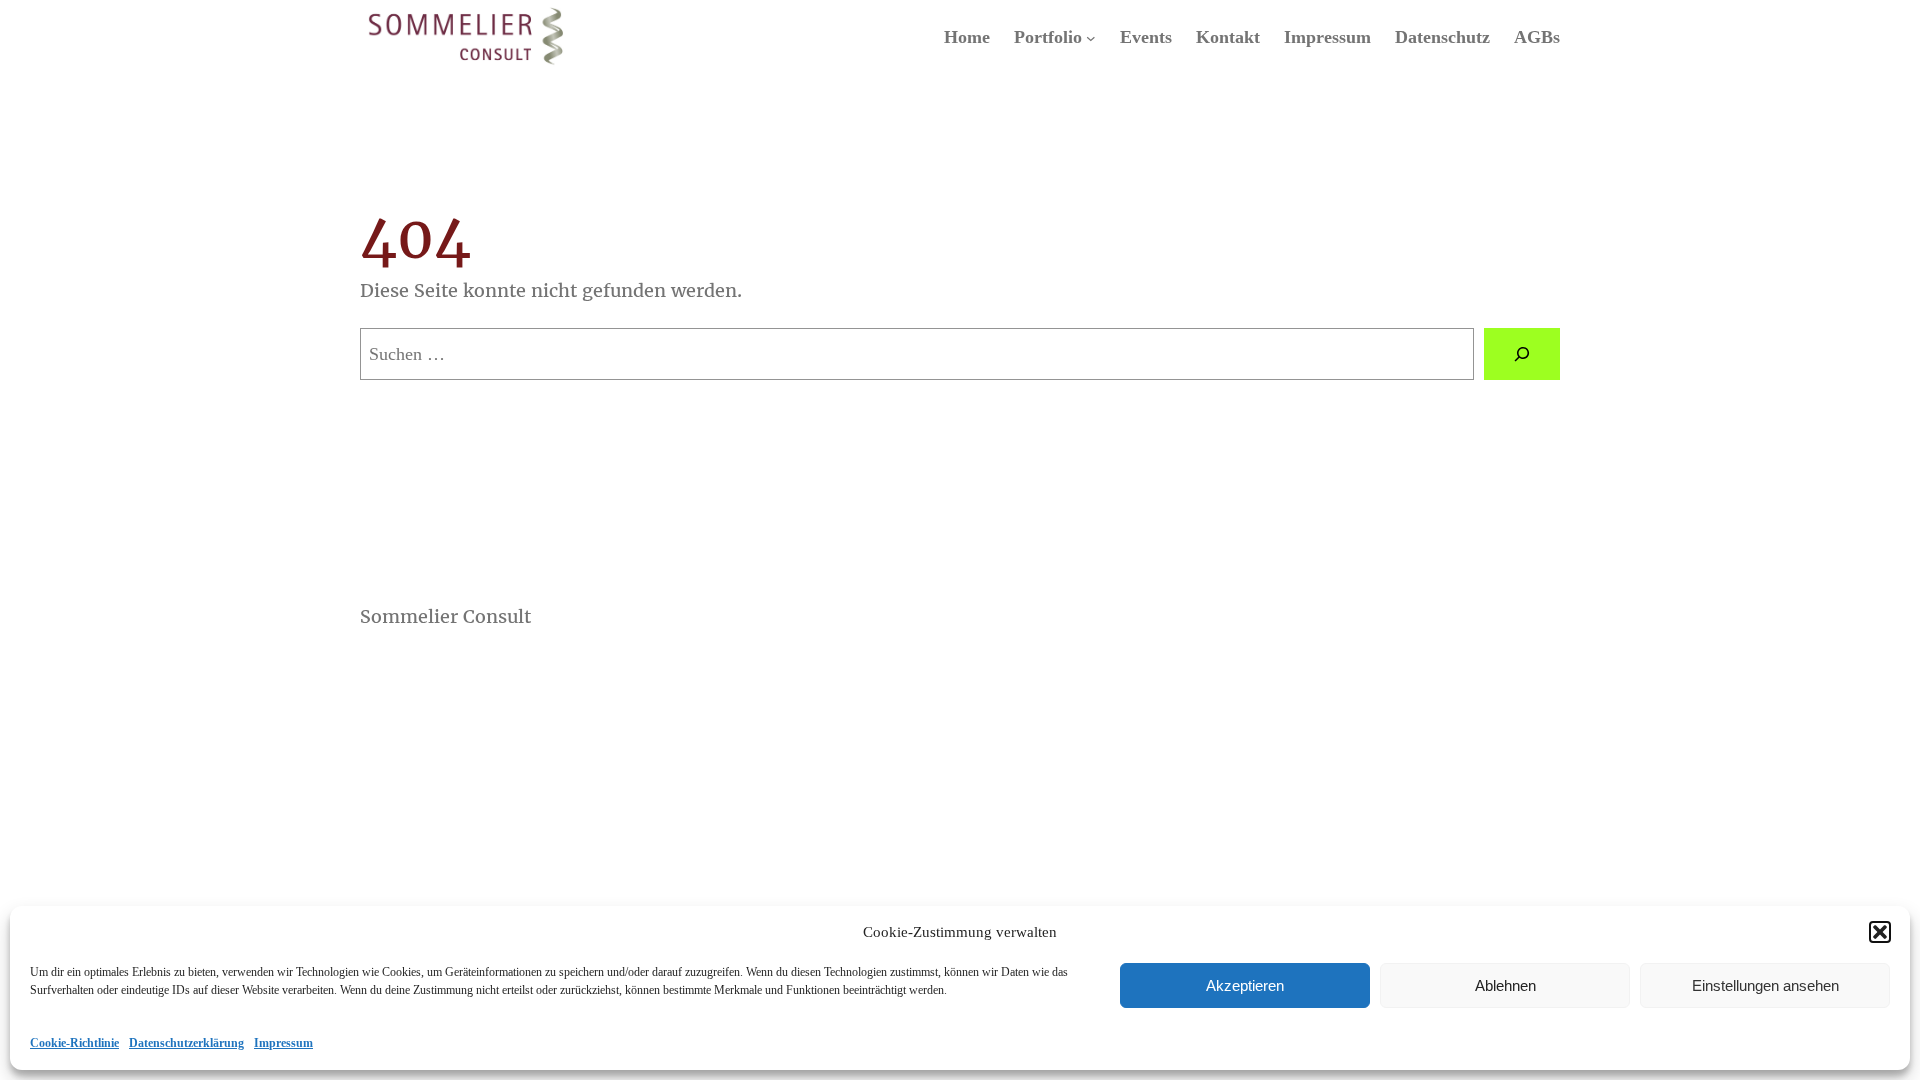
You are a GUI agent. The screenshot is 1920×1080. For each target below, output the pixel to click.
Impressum (283, 1043)
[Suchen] (1522, 354)
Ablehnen (1505, 985)
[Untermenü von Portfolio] (1091, 38)
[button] (1880, 932)
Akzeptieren (1245, 985)
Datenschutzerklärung (186, 1043)
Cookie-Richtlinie (74, 1043)
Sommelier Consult (445, 616)
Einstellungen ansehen (1765, 985)
